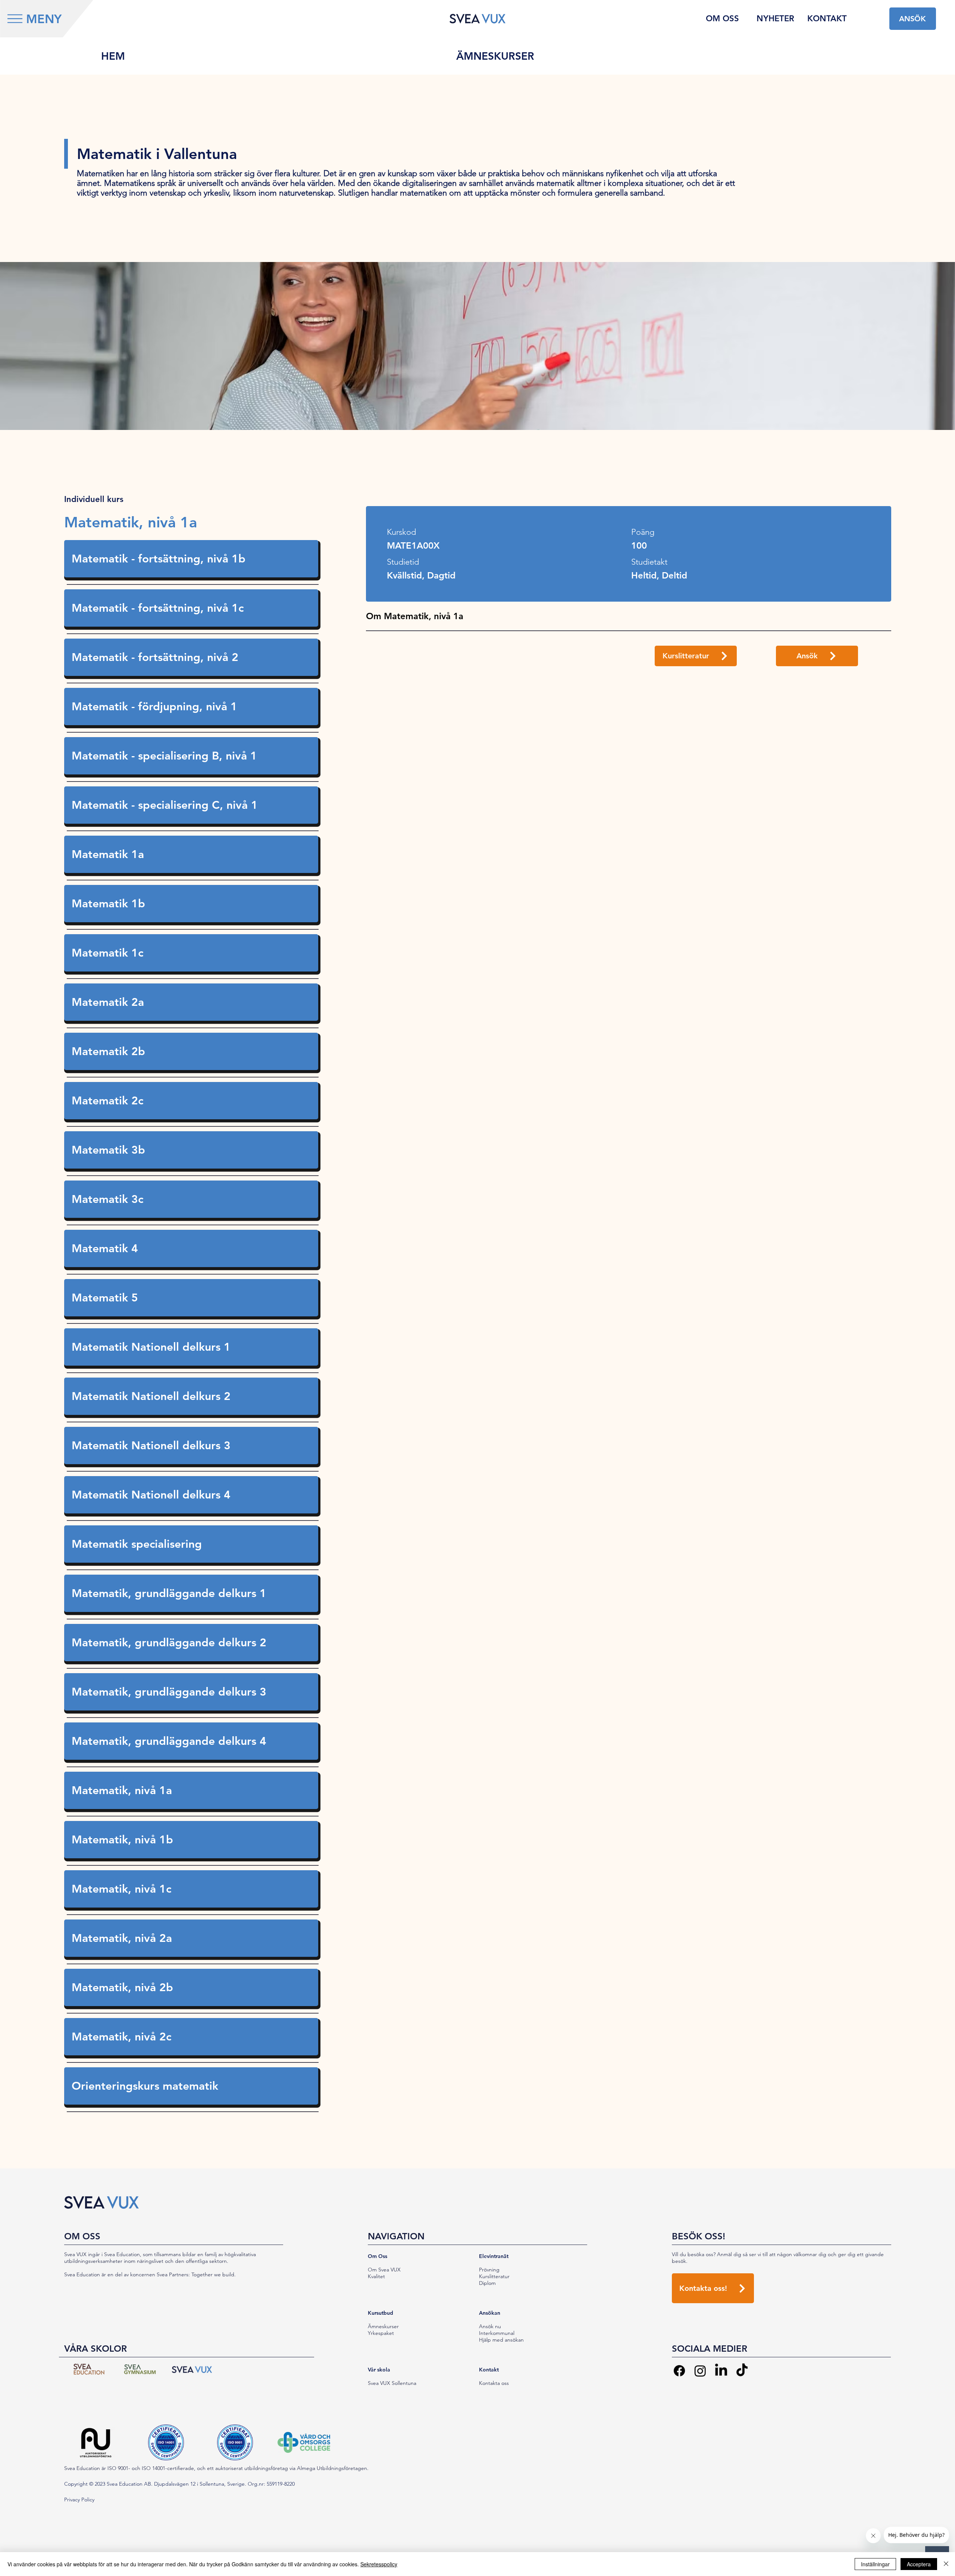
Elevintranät (494, 2256)
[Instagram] (700, 2371)
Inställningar (875, 2564)
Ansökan (490, 2313)
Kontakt (489, 2370)
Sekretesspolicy (379, 2564)
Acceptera (919, 2564)
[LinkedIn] (721, 2371)
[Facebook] (679, 2371)
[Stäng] (946, 2564)
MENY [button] (44, 19)
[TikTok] (742, 2371)
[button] (15, 19)
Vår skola (379, 2370)
